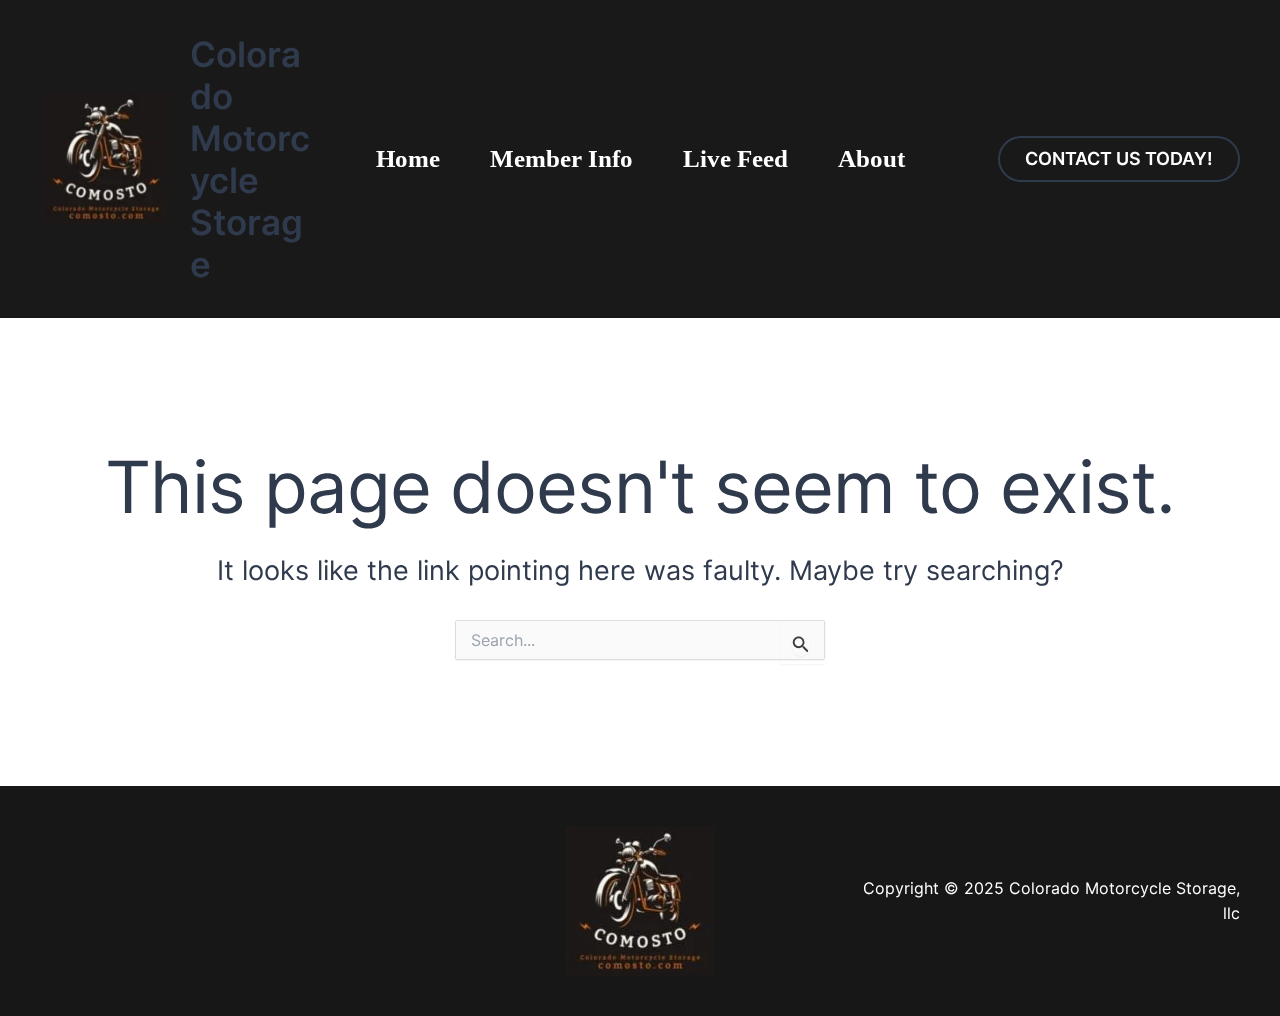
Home (408, 158)
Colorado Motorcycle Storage (250, 159)
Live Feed (735, 158)
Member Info (561, 158)
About (871, 158)
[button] (1119, 159)
